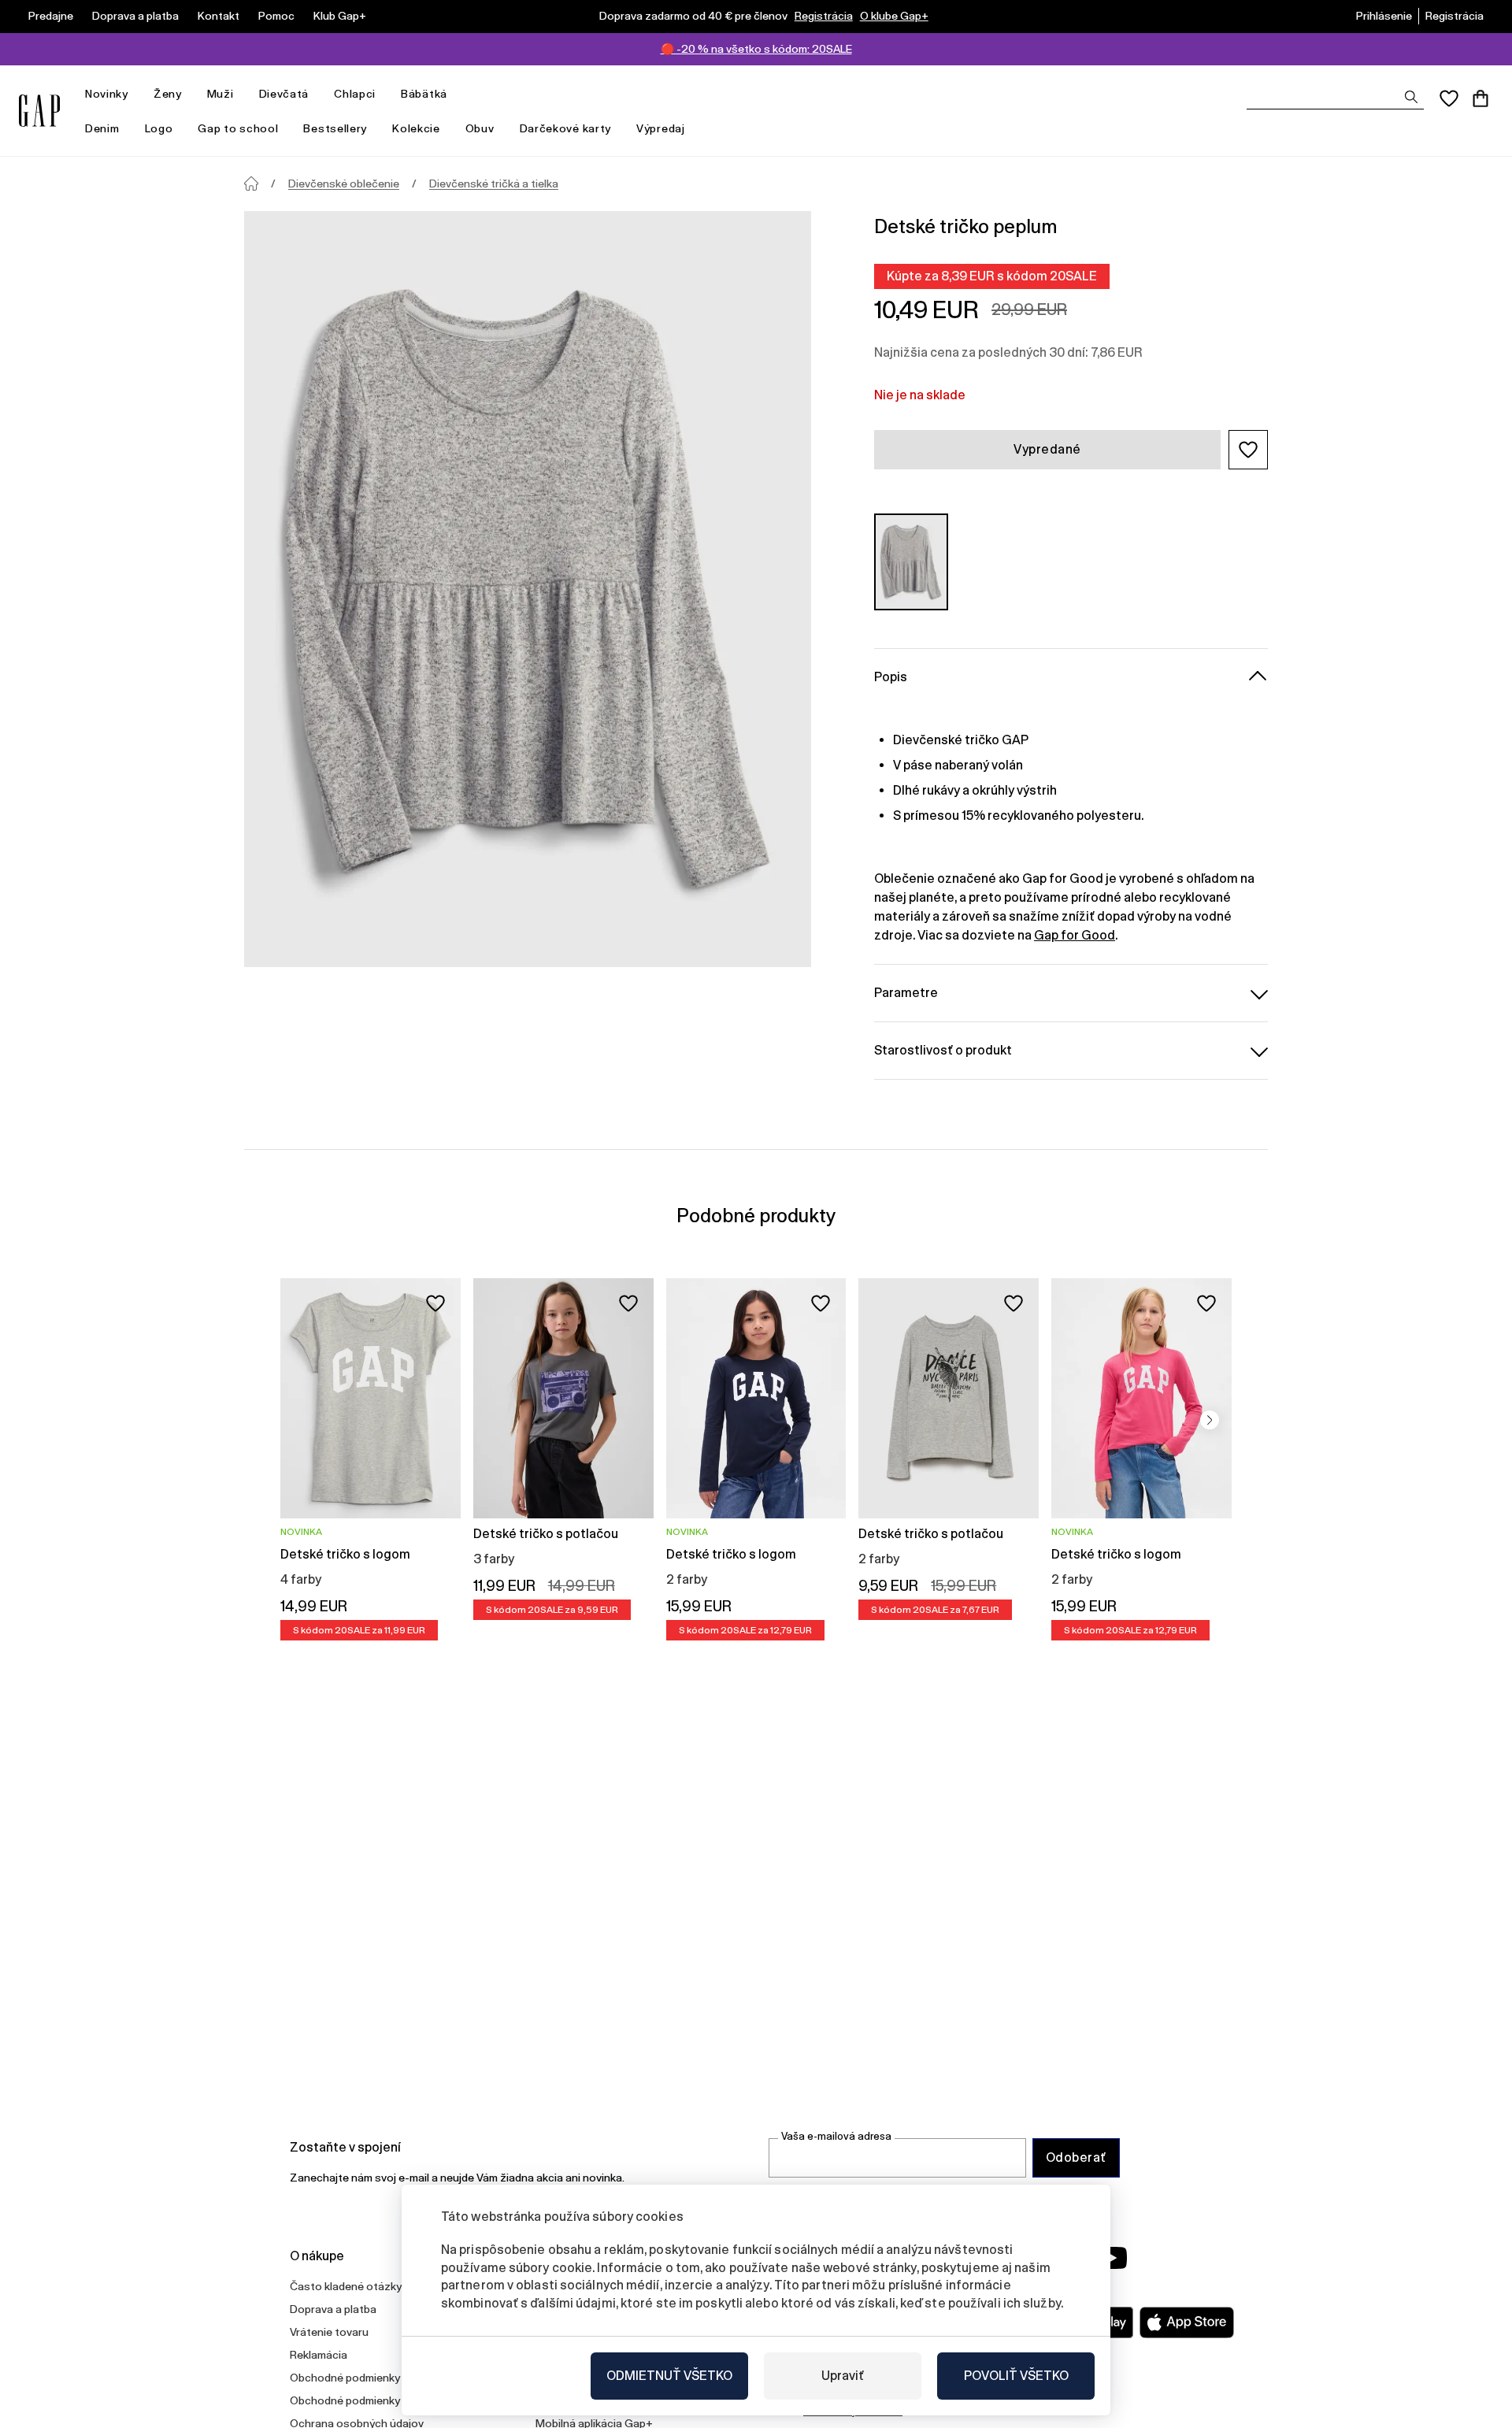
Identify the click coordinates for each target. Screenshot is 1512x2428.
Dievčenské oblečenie (344, 183)
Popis (891, 677)
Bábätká (424, 94)
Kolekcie (416, 128)
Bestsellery (335, 128)
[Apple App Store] (1187, 2322)
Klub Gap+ (340, 16)
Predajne (51, 16)
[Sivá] (911, 562)
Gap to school (238, 128)
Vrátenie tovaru (329, 2332)
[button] (1248, 450)
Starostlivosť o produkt (943, 1050)
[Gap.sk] (39, 111)
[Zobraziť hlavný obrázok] (528, 589)
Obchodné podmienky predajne (368, 2400)
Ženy (168, 94)
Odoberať (1076, 2157)
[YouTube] (1112, 2258)
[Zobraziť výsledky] (1411, 97)
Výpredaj (661, 128)
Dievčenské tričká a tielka (494, 183)
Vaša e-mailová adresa (836, 2136)
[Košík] (1480, 98)
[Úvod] (251, 183)
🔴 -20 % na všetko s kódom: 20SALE (756, 49)
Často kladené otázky (346, 2286)
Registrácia (824, 16)
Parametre (906, 993)
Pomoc (276, 16)
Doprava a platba (135, 16)
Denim (102, 128)
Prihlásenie (1384, 16)
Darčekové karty (566, 128)
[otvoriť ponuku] (136, 94)
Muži (220, 94)
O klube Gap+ (894, 16)
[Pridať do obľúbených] (435, 1303)
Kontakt (219, 16)
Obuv (480, 128)
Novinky (107, 94)
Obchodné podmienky (345, 2378)
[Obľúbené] (1449, 98)
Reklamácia (319, 2355)
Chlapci (355, 94)
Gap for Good (1075, 935)
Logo (159, 128)
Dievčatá (284, 94)
